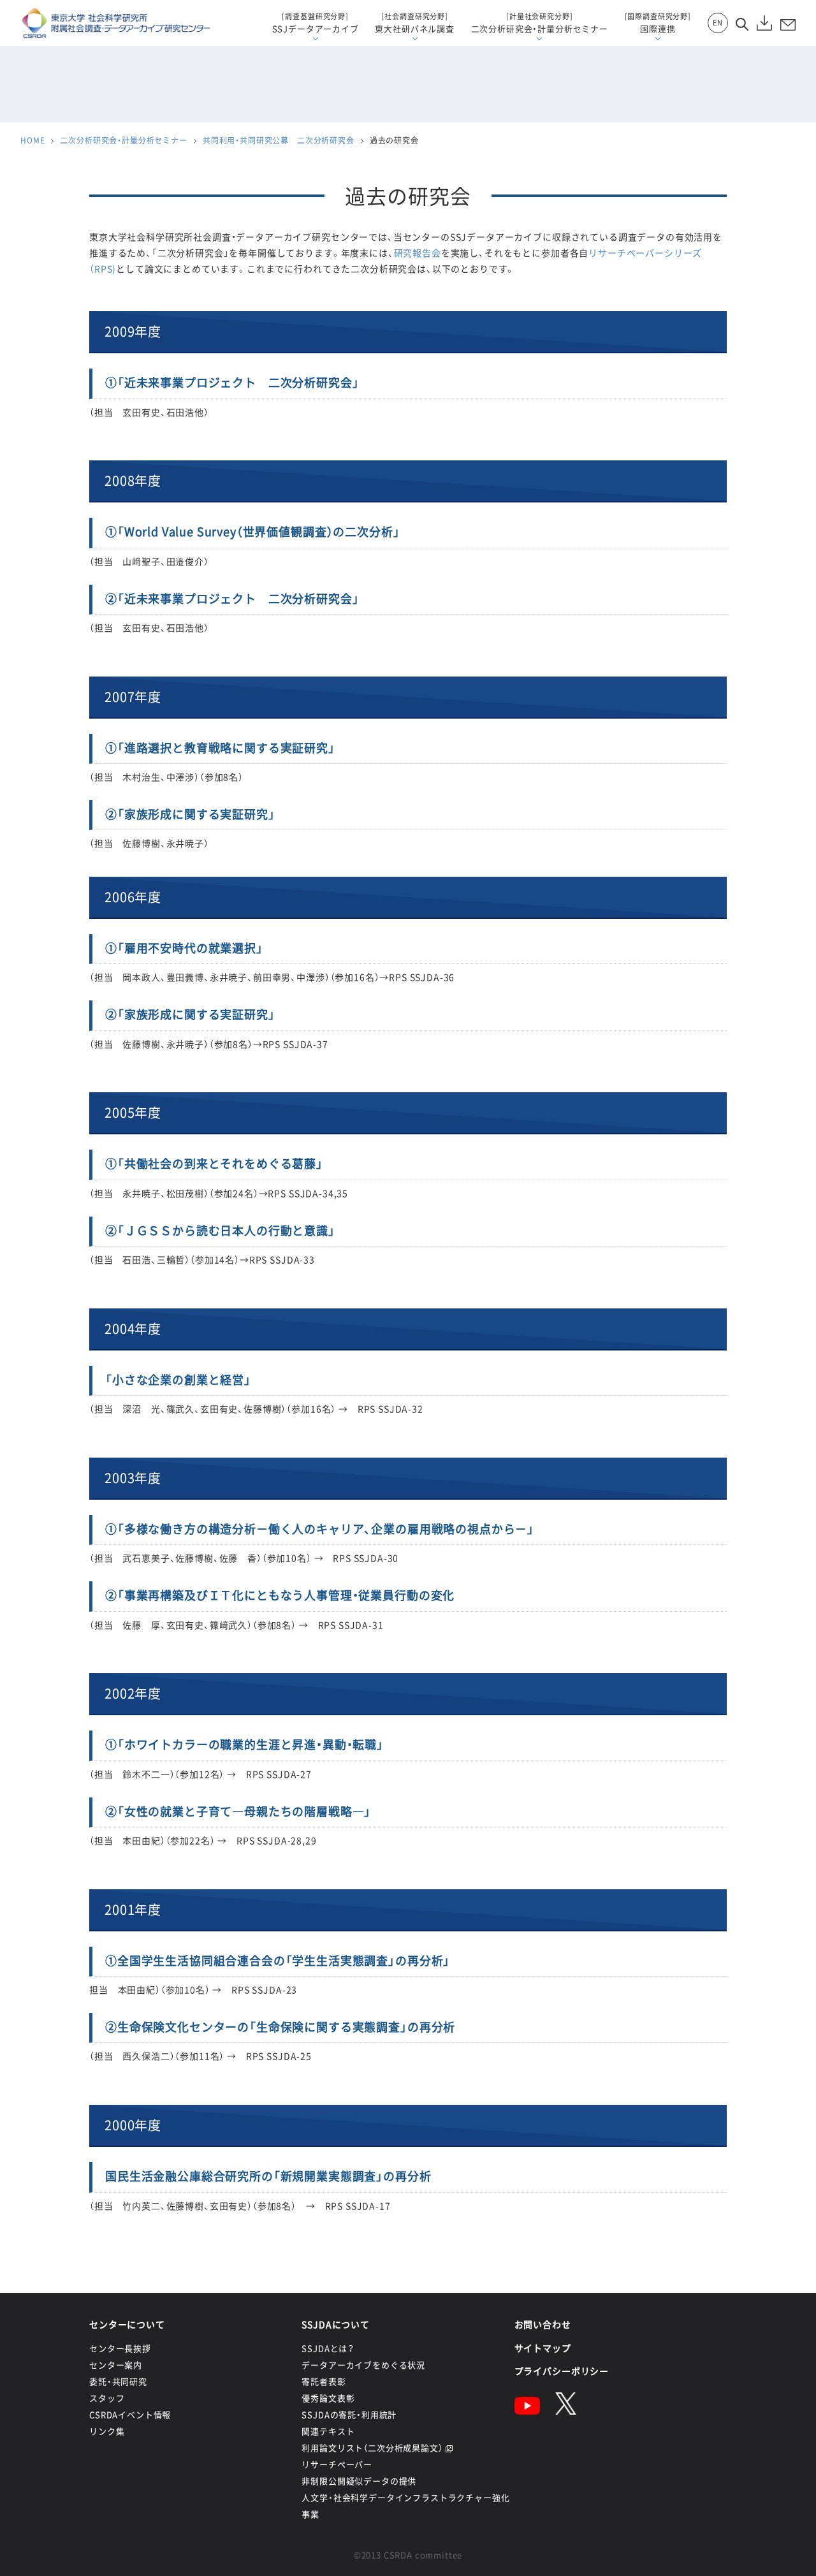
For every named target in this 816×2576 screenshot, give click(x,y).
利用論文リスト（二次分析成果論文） (372, 2448)
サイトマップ (543, 2348)
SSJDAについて (336, 2324)
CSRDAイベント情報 (130, 2414)
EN (718, 23)
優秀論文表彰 (328, 2398)
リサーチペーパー (337, 2464)
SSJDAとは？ (328, 2348)
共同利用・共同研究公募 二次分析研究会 (279, 140)
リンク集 (107, 2431)
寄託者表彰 (324, 2381)
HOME (33, 140)
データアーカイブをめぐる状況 (363, 2365)
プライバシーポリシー (562, 2371)
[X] (566, 2411)
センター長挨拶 (120, 2348)
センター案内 (116, 2365)
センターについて (127, 2324)
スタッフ (107, 2398)
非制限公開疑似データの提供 (359, 2481)
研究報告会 (418, 252)
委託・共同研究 (118, 2381)
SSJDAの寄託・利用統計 (349, 2414)
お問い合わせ (543, 2324)
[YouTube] (527, 2411)
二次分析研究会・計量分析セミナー (123, 140)
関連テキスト (328, 2431)
